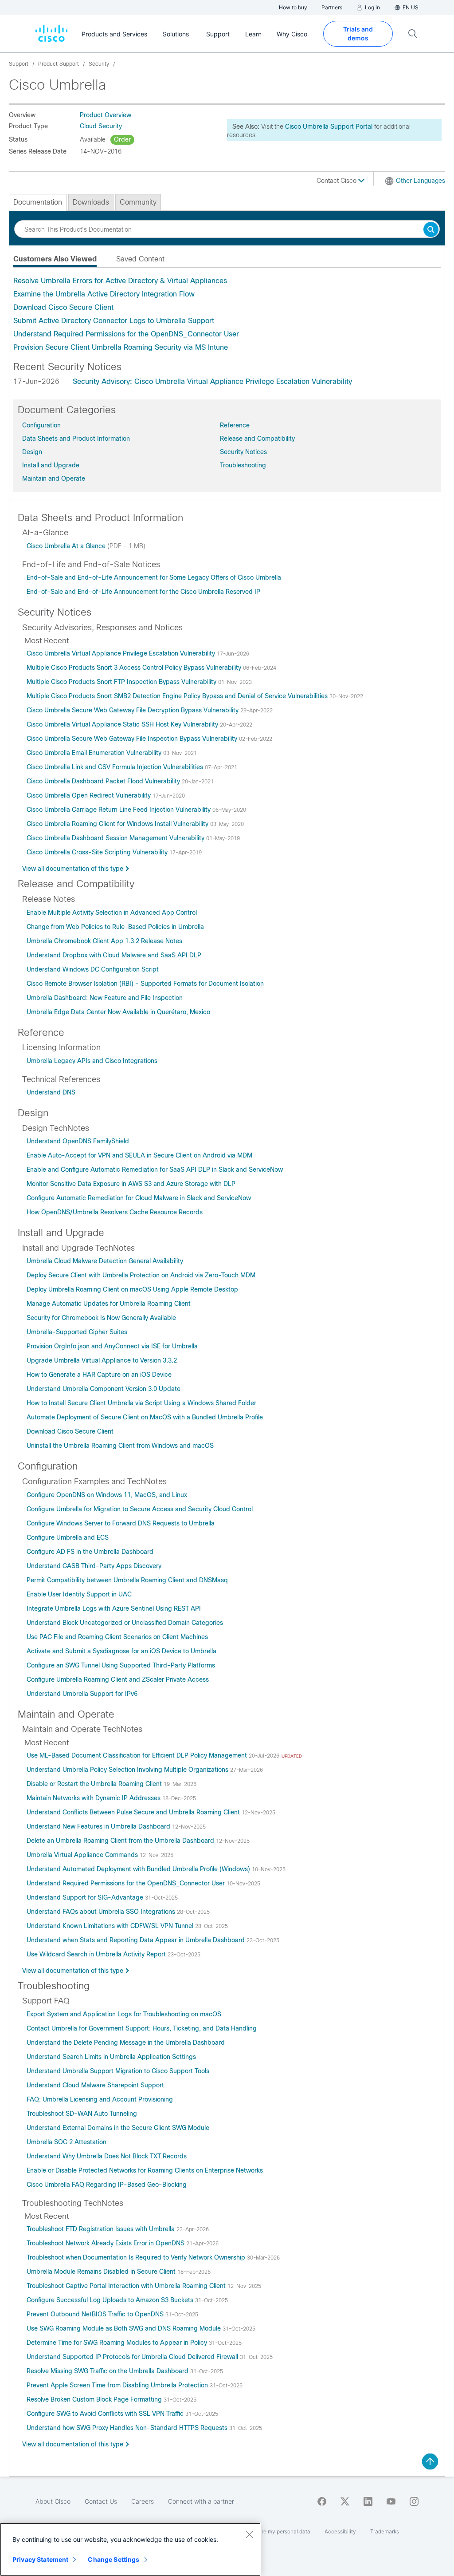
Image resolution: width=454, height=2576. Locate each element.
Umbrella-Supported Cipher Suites (77, 1332)
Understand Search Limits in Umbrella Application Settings (111, 2057)
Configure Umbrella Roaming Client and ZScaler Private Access (118, 1679)
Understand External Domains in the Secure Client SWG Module (118, 2128)
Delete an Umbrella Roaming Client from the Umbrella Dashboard (121, 1841)
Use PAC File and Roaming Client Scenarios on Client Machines (117, 1637)
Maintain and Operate (54, 478)
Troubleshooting (243, 465)
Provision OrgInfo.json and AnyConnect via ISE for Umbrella (112, 1346)
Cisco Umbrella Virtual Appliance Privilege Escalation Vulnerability (122, 653)
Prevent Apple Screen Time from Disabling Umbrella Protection (118, 2385)
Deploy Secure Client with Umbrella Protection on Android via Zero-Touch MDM (141, 1275)
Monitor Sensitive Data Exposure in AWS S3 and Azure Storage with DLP (131, 1184)
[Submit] (431, 230)
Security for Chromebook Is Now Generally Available (101, 1318)
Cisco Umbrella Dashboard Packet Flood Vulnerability (104, 781)
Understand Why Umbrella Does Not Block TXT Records (107, 2156)
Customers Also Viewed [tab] (55, 259)
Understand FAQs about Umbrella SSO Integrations (102, 1912)
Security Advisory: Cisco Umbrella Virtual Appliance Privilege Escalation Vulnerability (212, 381)
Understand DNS (51, 1092)
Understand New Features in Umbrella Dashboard (99, 1826)
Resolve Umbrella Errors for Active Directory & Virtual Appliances (120, 281)
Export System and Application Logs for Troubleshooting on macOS (124, 2014)
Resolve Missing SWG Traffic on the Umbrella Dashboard (108, 2371)
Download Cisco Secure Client (63, 307)
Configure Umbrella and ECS (68, 1537)
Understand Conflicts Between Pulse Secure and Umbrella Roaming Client (134, 1812)
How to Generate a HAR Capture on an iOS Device (99, 1375)
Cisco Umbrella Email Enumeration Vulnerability (95, 753)
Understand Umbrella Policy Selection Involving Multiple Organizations (128, 1770)
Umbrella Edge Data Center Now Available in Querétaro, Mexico (118, 1012)
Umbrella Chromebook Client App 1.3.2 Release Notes (104, 941)
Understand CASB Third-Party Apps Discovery (94, 1566)
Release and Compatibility (257, 439)
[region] (130, 2549)
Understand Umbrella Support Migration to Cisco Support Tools (118, 2071)
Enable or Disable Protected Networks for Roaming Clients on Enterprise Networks (145, 2170)
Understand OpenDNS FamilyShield (78, 1141)
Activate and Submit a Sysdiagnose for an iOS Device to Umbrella (121, 1651)
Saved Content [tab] (140, 259)
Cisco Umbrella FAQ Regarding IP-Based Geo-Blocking (107, 2185)
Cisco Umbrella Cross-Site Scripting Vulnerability (98, 852)
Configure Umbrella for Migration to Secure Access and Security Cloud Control (140, 1509)
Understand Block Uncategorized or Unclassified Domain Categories (125, 1623)
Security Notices (243, 452)
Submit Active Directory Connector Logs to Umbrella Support (114, 321)
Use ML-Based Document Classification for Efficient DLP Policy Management (138, 1755)
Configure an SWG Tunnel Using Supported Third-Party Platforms (121, 1665)
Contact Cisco (337, 181)
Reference (235, 425)
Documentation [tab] (38, 202)
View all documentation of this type (73, 869)
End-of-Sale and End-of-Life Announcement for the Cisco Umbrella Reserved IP (143, 592)
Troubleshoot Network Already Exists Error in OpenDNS (106, 2243)
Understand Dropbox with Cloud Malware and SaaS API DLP (114, 955)
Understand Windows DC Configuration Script (93, 969)
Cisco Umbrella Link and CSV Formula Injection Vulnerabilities (116, 767)
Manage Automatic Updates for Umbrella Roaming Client (109, 1304)
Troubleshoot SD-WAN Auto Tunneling (82, 2114)
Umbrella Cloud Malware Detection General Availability (105, 1261)
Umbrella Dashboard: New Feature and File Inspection (105, 998)
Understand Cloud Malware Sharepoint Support (95, 2085)
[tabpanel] (227, 314)
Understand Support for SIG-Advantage (86, 1897)
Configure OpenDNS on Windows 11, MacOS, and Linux (107, 1495)
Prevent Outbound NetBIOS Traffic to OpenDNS (96, 2314)
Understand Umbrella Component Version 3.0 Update (104, 1389)
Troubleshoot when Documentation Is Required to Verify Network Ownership (137, 2257)
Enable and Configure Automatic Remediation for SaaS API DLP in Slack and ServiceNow (155, 1169)
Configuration (41, 425)
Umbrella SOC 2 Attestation (67, 2142)
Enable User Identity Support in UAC (79, 1594)
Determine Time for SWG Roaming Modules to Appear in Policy (118, 2343)
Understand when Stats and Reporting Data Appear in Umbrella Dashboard (137, 1940)
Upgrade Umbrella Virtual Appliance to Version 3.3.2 (102, 1360)
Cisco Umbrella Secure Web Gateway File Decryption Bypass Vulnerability (133, 710)
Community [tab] (138, 202)
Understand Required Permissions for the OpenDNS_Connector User (126, 334)
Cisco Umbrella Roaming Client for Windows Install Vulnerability (118, 824)
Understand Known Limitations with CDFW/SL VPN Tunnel (111, 1926)
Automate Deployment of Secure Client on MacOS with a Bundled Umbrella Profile (145, 1417)
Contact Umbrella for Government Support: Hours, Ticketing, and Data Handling (142, 2028)
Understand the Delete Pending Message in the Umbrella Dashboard (126, 2043)
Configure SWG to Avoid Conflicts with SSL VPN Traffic (106, 2414)
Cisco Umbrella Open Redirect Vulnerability (90, 795)
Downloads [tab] (91, 202)
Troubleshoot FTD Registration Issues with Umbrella (102, 2229)
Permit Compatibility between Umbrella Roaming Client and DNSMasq (127, 1580)
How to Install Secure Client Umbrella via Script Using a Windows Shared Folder (141, 1403)
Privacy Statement (40, 2559)
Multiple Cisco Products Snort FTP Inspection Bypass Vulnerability (122, 682)
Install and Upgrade (51, 465)
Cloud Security (101, 126)
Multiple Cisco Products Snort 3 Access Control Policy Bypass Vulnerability (135, 668)
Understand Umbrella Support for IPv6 (82, 1694)
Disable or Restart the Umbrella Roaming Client (95, 1784)
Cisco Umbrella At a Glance (67, 546)
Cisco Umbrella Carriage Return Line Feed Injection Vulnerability (119, 810)
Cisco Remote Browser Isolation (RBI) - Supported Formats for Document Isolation (145, 984)
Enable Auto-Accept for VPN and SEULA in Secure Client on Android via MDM (139, 1155)
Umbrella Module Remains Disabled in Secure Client (102, 2272)
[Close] (249, 2534)
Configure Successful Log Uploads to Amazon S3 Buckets (111, 2300)
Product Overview (106, 115)
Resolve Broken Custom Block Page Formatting (95, 2399)
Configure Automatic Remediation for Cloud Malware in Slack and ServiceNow (139, 1198)
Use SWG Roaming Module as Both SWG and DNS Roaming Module (125, 2328)
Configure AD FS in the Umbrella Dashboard (90, 1552)
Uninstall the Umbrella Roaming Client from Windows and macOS (120, 1446)
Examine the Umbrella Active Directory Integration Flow (104, 294)
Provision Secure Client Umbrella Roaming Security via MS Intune (121, 347)
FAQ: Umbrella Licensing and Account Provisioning (100, 2099)
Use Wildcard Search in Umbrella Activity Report (97, 1954)
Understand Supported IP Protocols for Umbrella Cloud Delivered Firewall (133, 2357)
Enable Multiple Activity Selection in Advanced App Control (112, 913)
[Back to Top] (430, 2461)
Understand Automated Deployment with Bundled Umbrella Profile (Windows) (139, 1869)
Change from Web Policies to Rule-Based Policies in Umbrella (115, 927)
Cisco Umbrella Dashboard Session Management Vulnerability (116, 838)
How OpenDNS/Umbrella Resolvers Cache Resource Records (115, 1212)
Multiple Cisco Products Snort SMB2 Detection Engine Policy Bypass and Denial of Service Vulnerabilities (178, 696)
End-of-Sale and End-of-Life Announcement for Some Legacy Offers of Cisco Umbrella (154, 577)
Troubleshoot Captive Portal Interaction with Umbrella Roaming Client (127, 2286)
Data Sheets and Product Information (76, 439)
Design (32, 452)
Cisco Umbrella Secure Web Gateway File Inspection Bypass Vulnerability (133, 739)
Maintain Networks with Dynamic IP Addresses (94, 1798)
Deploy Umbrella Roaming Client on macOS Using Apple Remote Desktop (132, 1289)
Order (122, 139)
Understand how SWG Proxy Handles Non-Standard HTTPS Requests (128, 2428)
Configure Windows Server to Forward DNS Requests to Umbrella (121, 1523)
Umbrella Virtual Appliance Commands (83, 1855)
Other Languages (421, 181)
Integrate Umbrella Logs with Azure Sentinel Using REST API (114, 1608)
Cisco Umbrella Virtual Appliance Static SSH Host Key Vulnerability (123, 724)
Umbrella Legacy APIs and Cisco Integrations (92, 1061)
